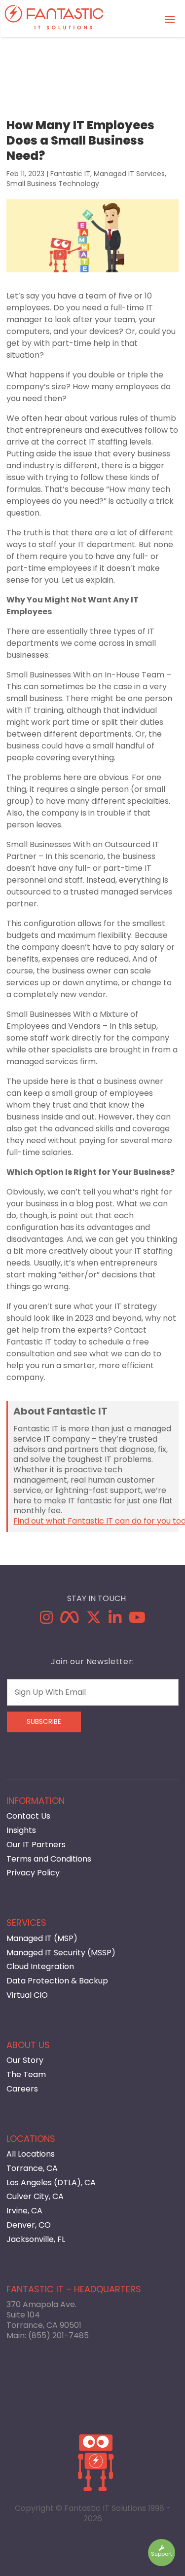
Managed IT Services (129, 174)
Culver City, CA (35, 2196)
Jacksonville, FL (36, 2239)
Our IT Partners (36, 1845)
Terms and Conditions (49, 1859)
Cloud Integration (40, 1966)
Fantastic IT (70, 174)
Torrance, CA (32, 2168)
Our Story (25, 2060)
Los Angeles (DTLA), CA (51, 2183)
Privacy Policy (33, 1873)
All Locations (31, 2154)
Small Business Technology (53, 184)
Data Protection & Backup (57, 1981)
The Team (26, 2074)
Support (162, 2554)
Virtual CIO (27, 1995)
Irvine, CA (24, 2211)
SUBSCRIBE (44, 1722)
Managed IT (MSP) (42, 1938)
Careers (22, 2089)
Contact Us (28, 1816)
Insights (21, 1830)
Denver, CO (29, 2225)
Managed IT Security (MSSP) (61, 1953)
